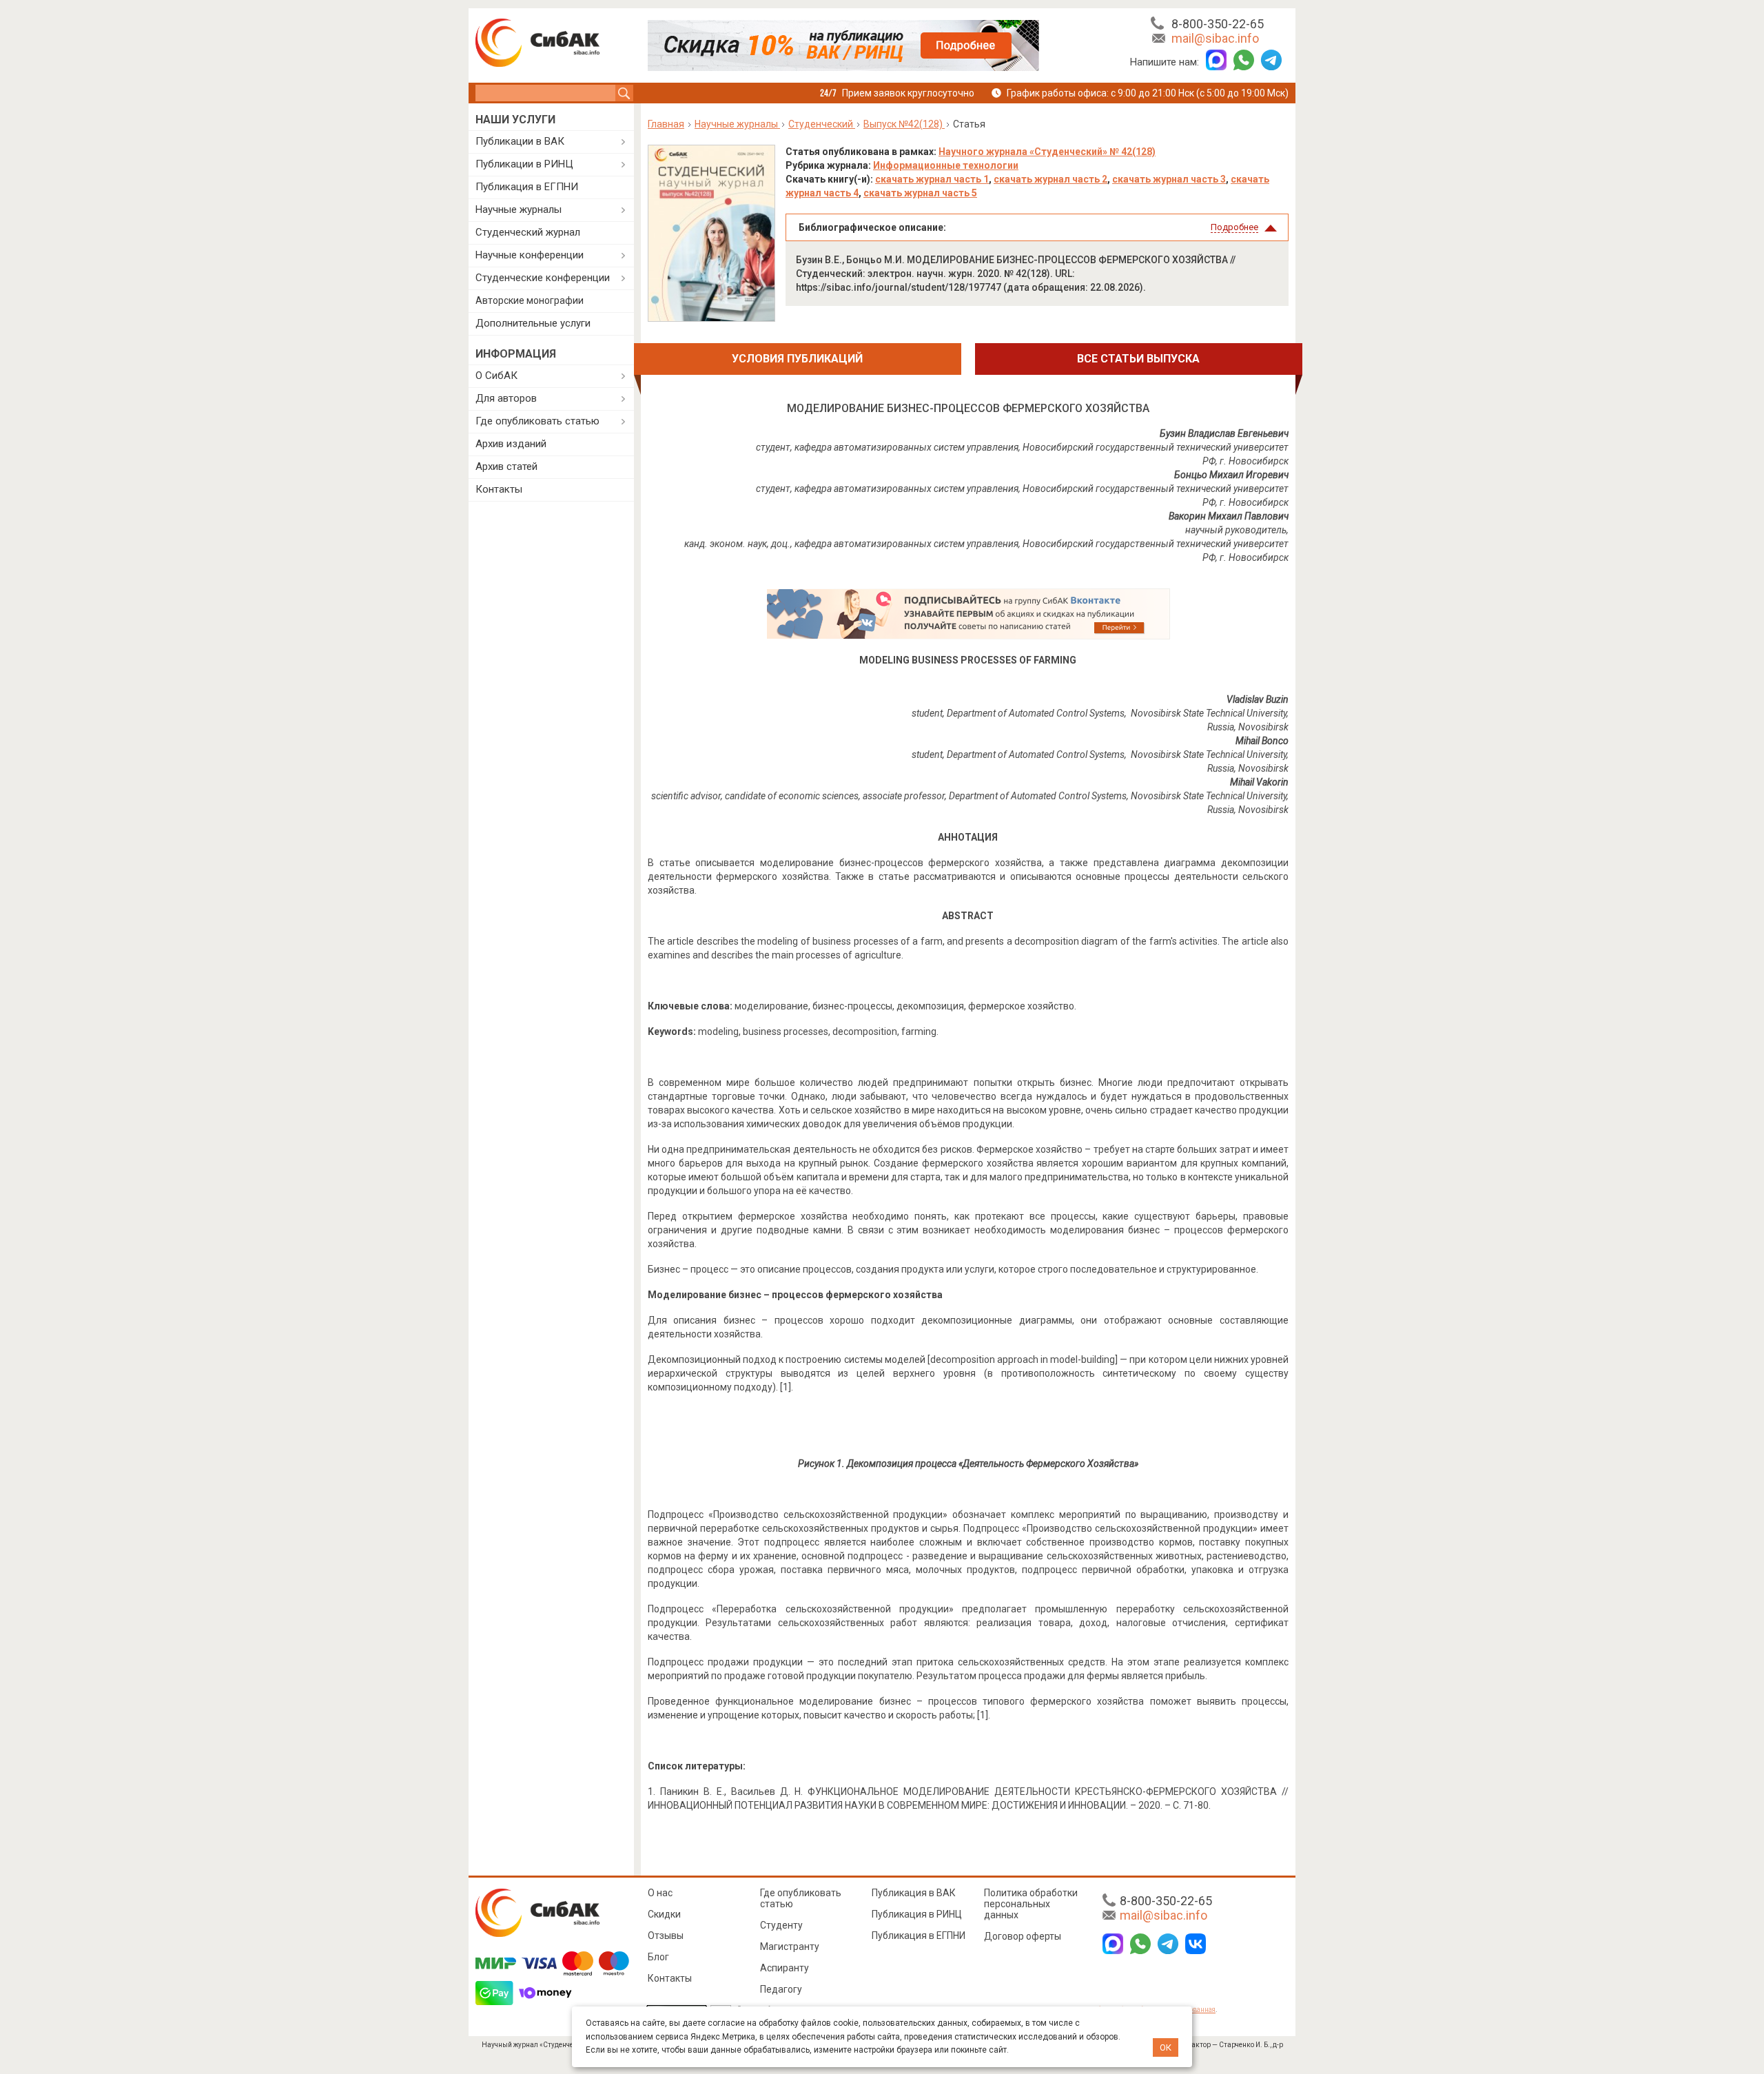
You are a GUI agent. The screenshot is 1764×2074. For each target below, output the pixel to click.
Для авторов (506, 398)
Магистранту (790, 1947)
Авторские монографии (530, 300)
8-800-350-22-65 (1218, 24)
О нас (660, 1893)
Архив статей (506, 466)
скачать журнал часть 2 (1050, 179)
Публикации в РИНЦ (524, 164)
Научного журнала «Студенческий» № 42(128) (1047, 152)
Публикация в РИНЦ (917, 1914)
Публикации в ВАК (520, 141)
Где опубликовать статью (537, 421)
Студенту (781, 1925)
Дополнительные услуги (533, 323)
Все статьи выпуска (1138, 359)
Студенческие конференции (543, 278)
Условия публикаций (797, 359)
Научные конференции (530, 255)
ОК (1166, 2047)
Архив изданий (511, 444)
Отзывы (666, 1936)
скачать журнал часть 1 (932, 179)
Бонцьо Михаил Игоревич (1231, 475)
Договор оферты (1023, 1936)
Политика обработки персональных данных (1031, 1904)
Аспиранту (784, 1968)
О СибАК (496, 376)
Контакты (499, 489)
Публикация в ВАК (914, 1893)
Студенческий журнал (528, 232)
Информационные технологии (946, 165)
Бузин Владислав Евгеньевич (1224, 433)
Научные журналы (519, 209)
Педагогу (781, 1989)
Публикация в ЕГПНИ (527, 187)
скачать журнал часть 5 (920, 193)
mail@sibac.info (1215, 38)
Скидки (664, 1914)
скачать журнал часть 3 (1169, 179)
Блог (658, 1957)
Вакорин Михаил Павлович (1229, 516)
